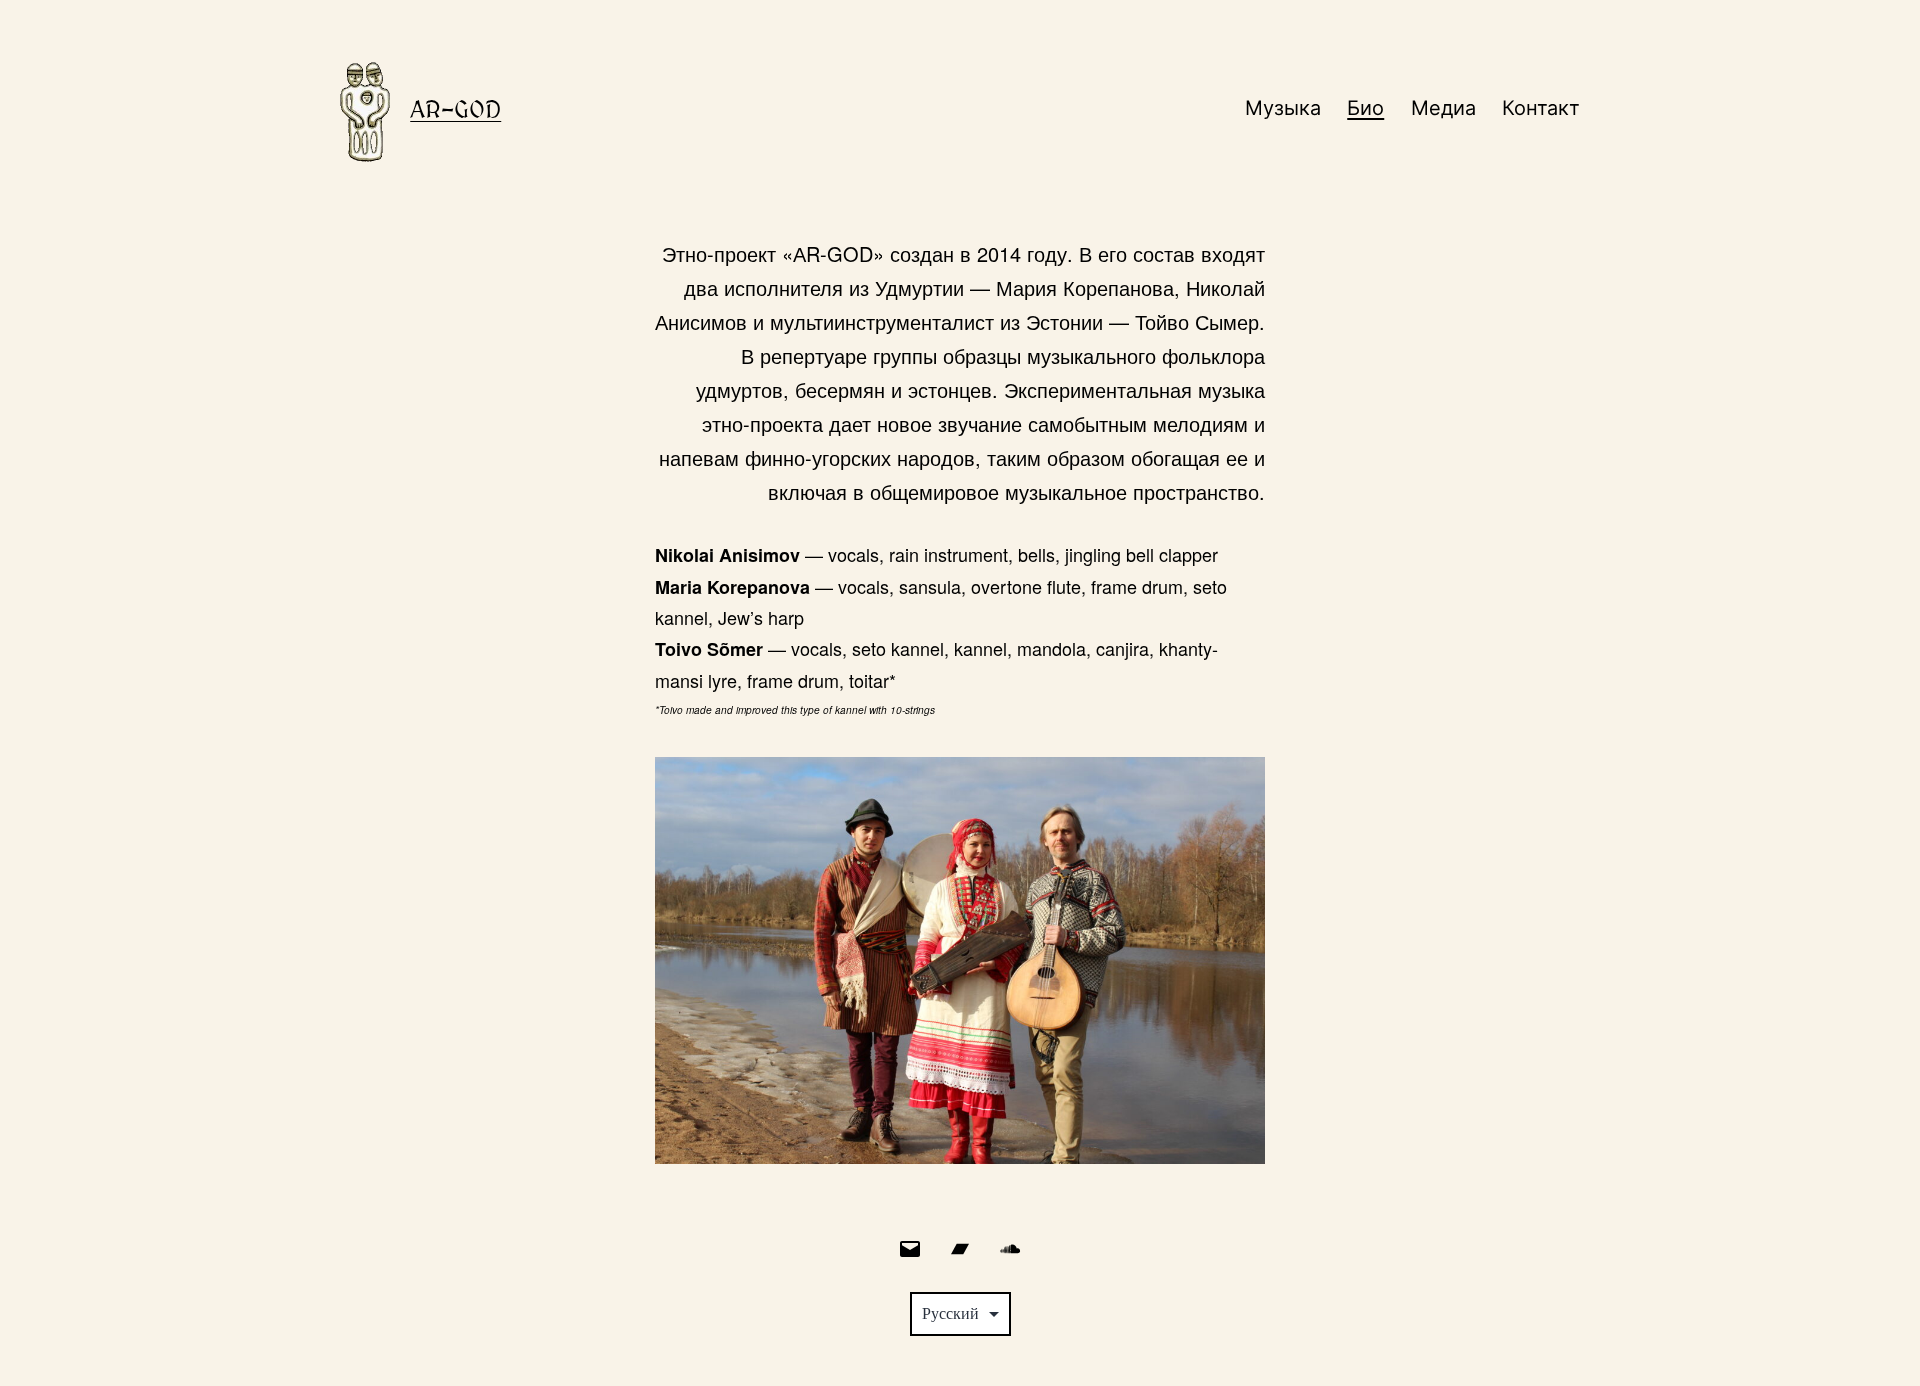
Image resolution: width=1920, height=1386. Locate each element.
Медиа (1443, 108)
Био (1365, 108)
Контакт (1541, 108)
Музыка (1283, 108)
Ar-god (455, 109)
